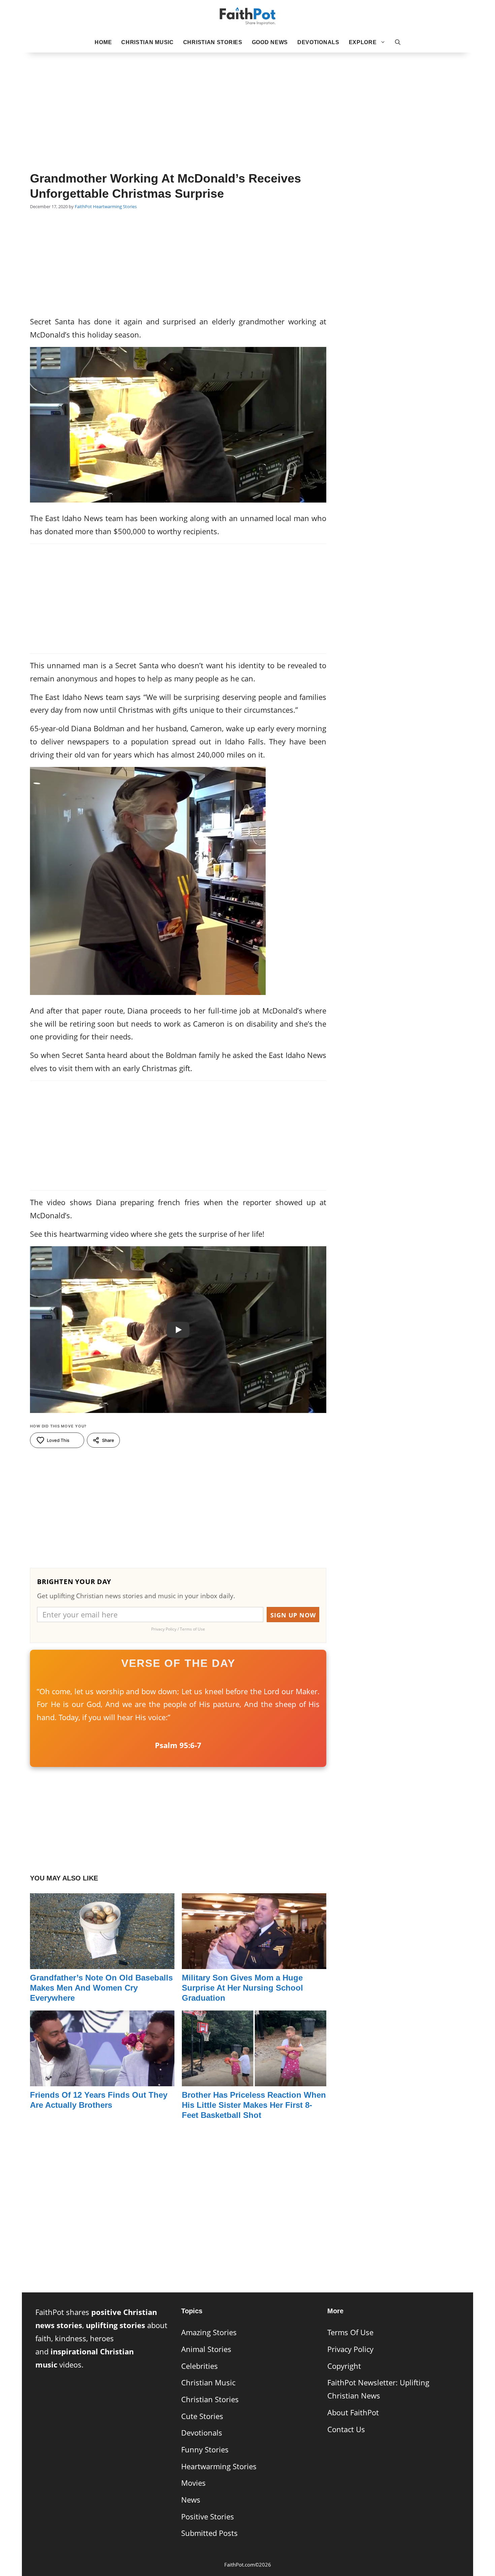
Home (103, 42)
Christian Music (147, 42)
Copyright (344, 2366)
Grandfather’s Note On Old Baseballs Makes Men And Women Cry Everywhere (101, 1988)
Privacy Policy (350, 2349)
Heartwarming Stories (115, 206)
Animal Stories (206, 2349)
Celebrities (200, 2366)
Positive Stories (208, 2517)
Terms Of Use (350, 2332)
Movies (193, 2483)
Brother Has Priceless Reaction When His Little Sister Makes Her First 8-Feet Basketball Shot (254, 2105)
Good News (270, 42)
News (191, 2500)
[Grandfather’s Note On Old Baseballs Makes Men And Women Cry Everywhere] (102, 1962)
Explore (363, 42)
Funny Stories (205, 2450)
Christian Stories (213, 42)
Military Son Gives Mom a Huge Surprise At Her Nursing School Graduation (242, 1988)
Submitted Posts (209, 2533)
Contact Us (346, 2429)
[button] (398, 42)
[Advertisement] (247, 101)
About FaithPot (353, 2412)
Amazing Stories (209, 2332)
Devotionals (318, 42)
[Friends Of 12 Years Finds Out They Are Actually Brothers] (102, 2079)
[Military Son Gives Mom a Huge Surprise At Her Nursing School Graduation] (254, 1962)
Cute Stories (202, 2416)
